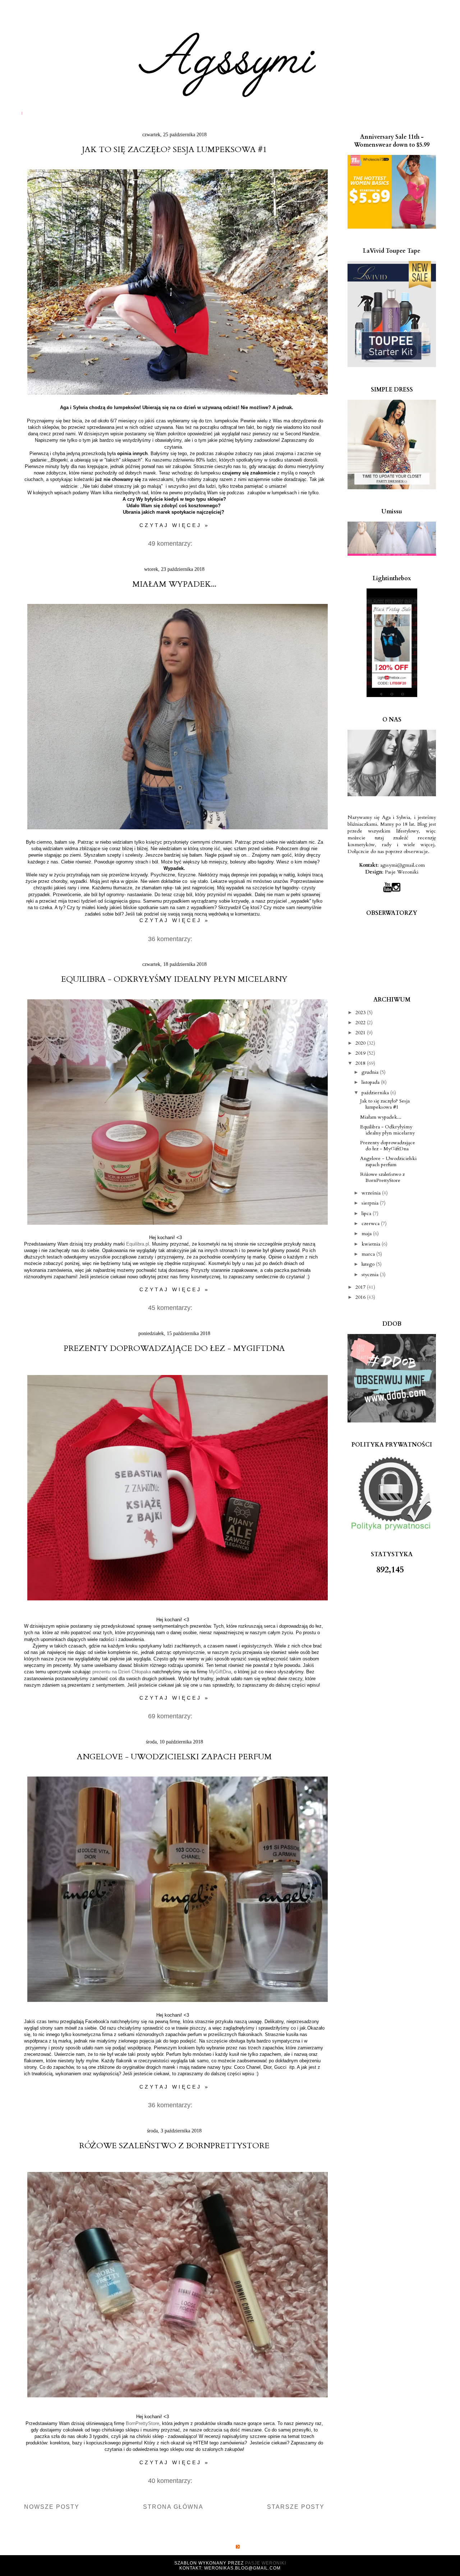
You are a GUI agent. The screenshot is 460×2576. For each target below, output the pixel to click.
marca (369, 1254)
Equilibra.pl (138, 1244)
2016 (361, 1297)
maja (367, 1234)
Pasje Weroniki (402, 872)
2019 (361, 1053)
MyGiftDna (220, 1672)
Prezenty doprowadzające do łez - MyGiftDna (174, 1348)
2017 (361, 1287)
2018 (361, 1063)
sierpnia (371, 1203)
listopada (371, 1082)
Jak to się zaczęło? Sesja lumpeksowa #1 (174, 150)
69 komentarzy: (171, 1716)
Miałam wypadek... (174, 584)
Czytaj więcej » (174, 525)
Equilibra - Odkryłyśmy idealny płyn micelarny (174, 979)
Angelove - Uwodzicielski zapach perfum (174, 1757)
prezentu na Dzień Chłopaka (122, 1672)
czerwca (371, 1223)
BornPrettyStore (142, 2423)
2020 (361, 1043)
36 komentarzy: (171, 939)
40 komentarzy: (171, 2481)
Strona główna (173, 2507)
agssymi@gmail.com (402, 865)
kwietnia (372, 1244)
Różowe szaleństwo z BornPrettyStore (174, 2146)
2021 (361, 1033)
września (372, 1193)
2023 (361, 1012)
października (376, 1093)
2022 (361, 1023)
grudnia (371, 1072)
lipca (367, 1213)
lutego (369, 1264)
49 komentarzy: (171, 544)
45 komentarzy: (171, 1308)
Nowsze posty (52, 2507)
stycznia (371, 1275)
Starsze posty (296, 2507)
